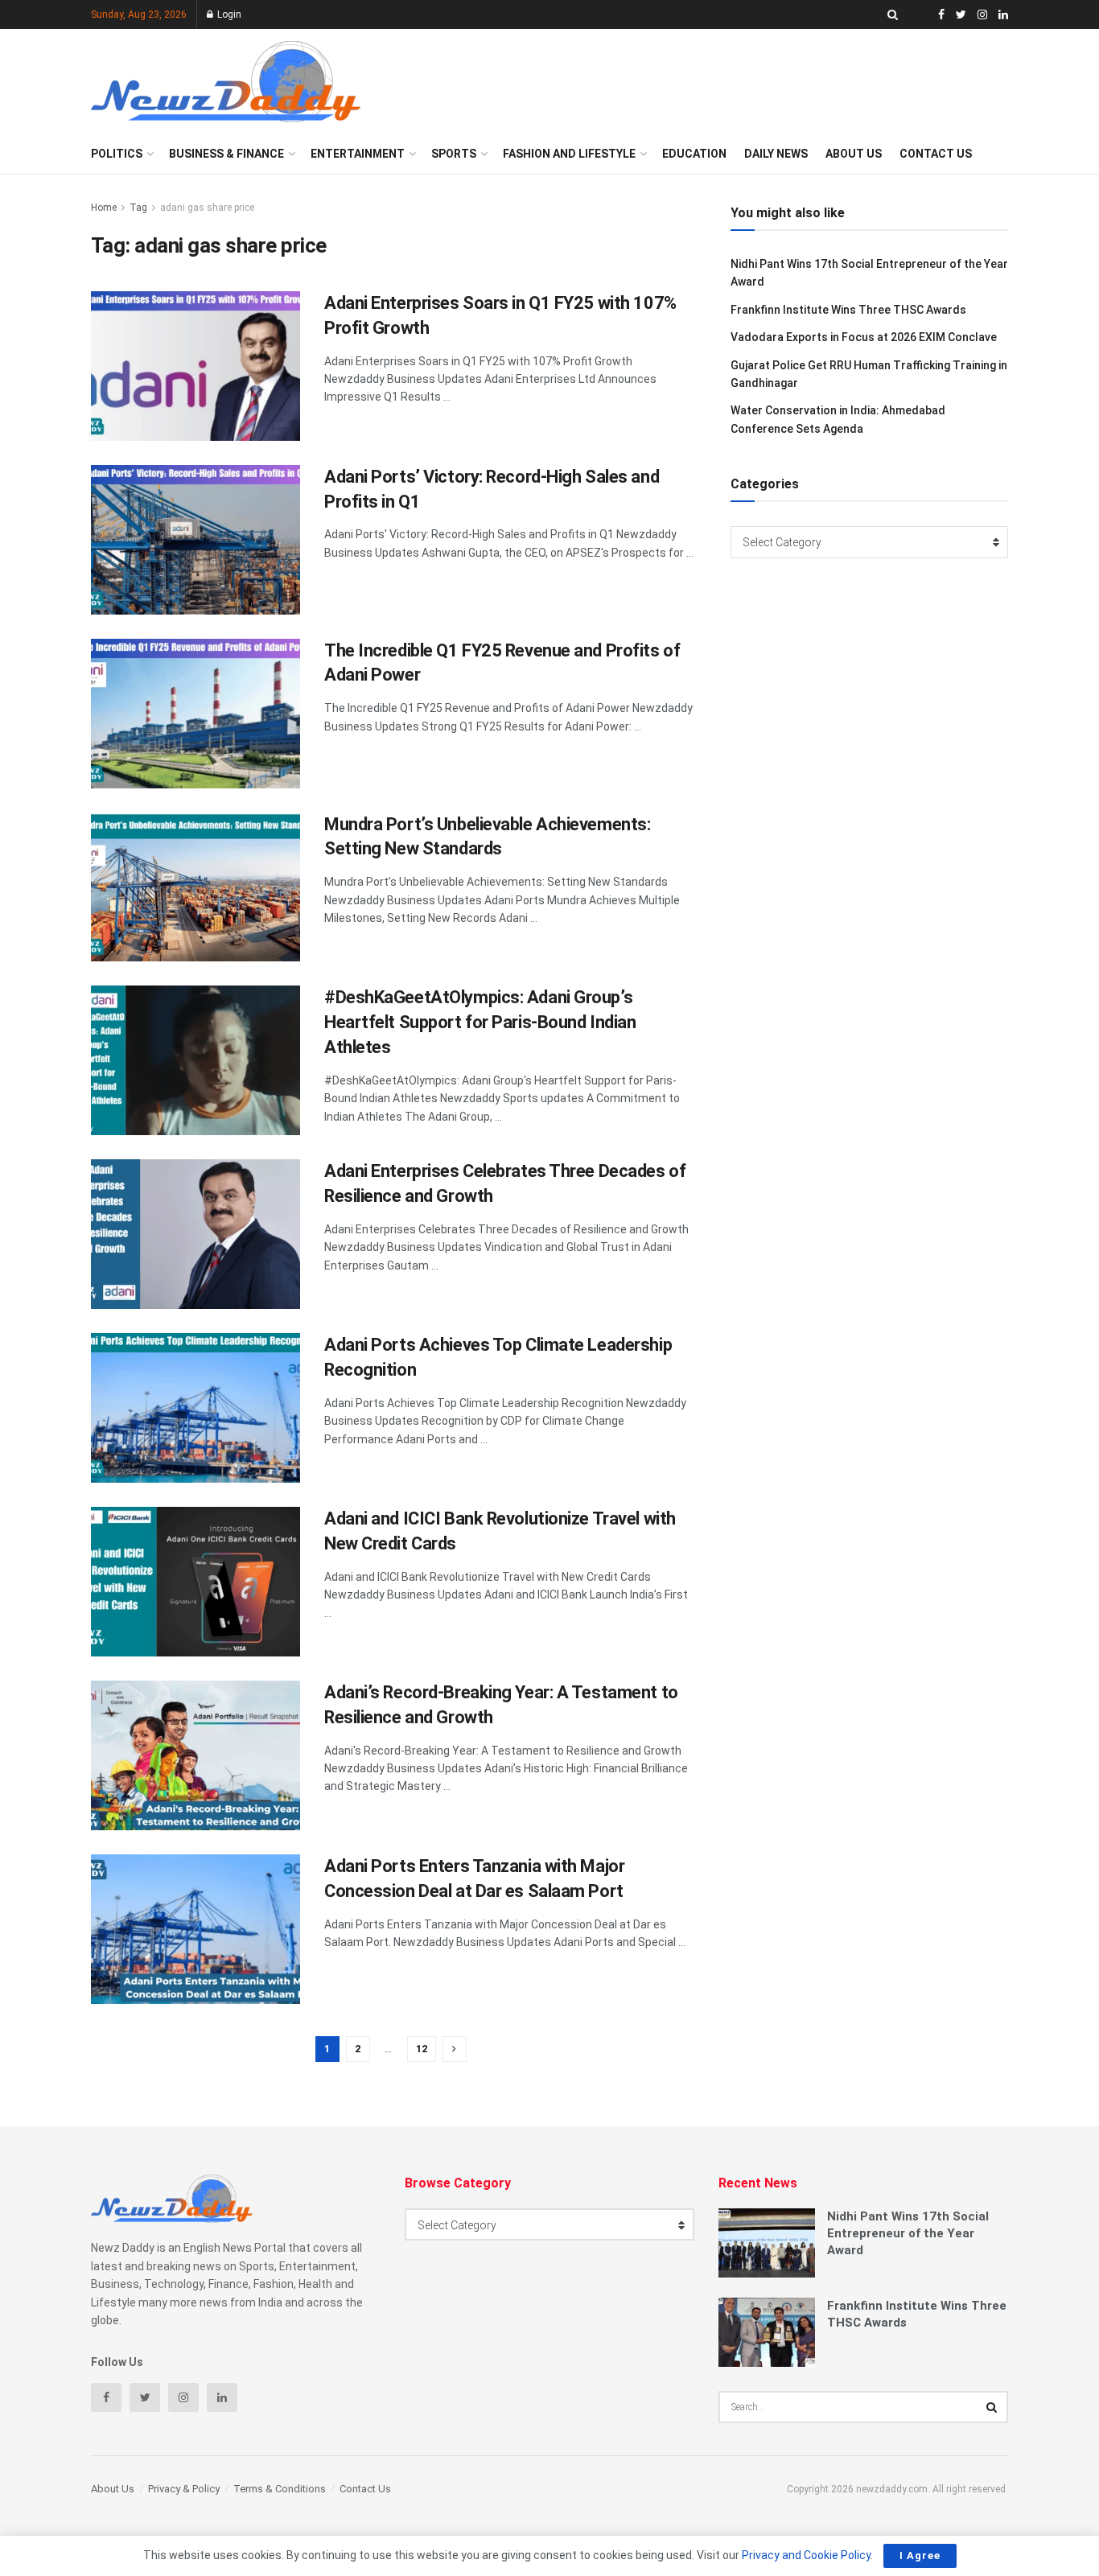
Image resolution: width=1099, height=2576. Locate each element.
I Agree (920, 2555)
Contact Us (936, 154)
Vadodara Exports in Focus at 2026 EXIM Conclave (864, 337)
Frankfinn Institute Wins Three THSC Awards (848, 310)
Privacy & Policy (184, 2489)
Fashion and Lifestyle (569, 154)
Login (228, 14)
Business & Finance (226, 154)
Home (104, 208)
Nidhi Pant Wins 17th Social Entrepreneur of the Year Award (908, 2233)
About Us (854, 154)
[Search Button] (992, 2407)
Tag (138, 208)
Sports (454, 154)
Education (694, 154)
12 (422, 2049)
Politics (117, 154)
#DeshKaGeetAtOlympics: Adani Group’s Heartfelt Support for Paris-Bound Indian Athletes (480, 1022)
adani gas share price (207, 208)
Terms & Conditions (280, 2489)
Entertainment (358, 154)
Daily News (776, 154)
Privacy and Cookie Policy (806, 2555)
